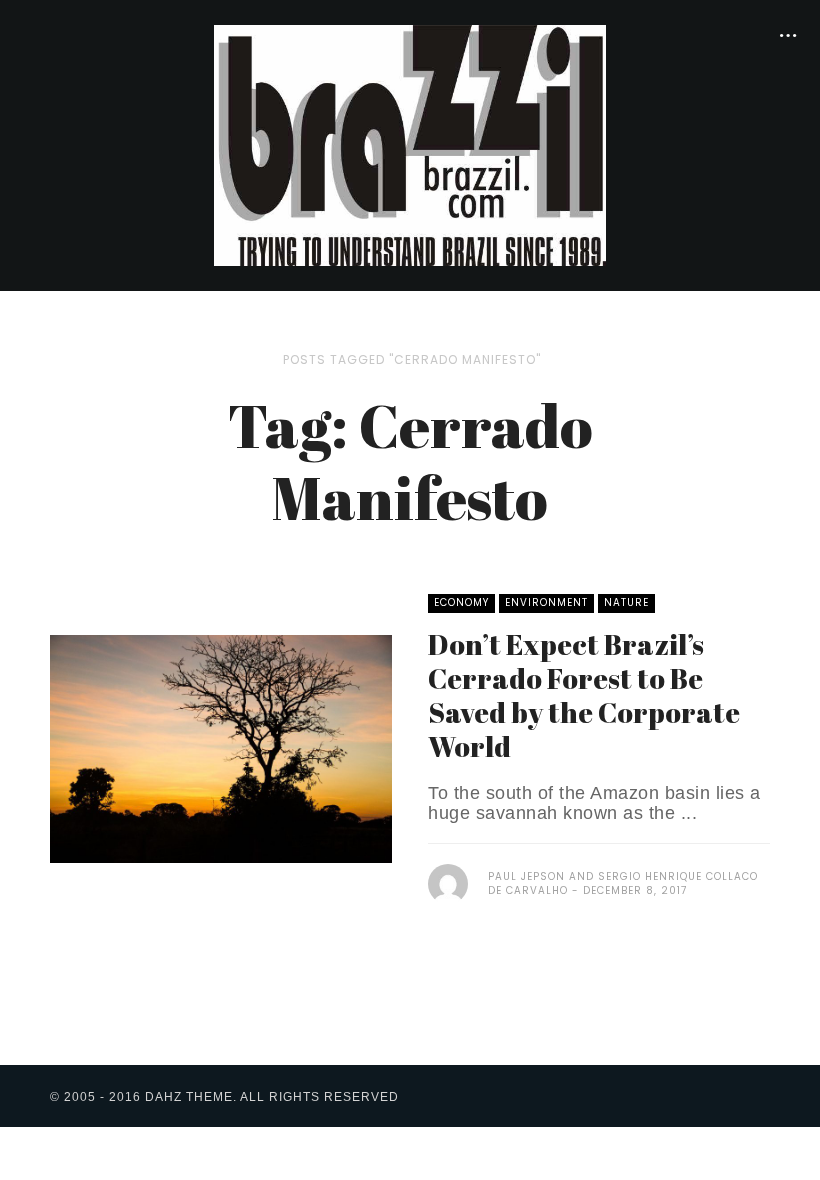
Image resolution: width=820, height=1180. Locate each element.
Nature (626, 602)
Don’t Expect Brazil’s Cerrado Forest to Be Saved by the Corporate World (584, 695)
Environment (546, 602)
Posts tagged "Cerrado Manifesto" (412, 359)
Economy (461, 602)
